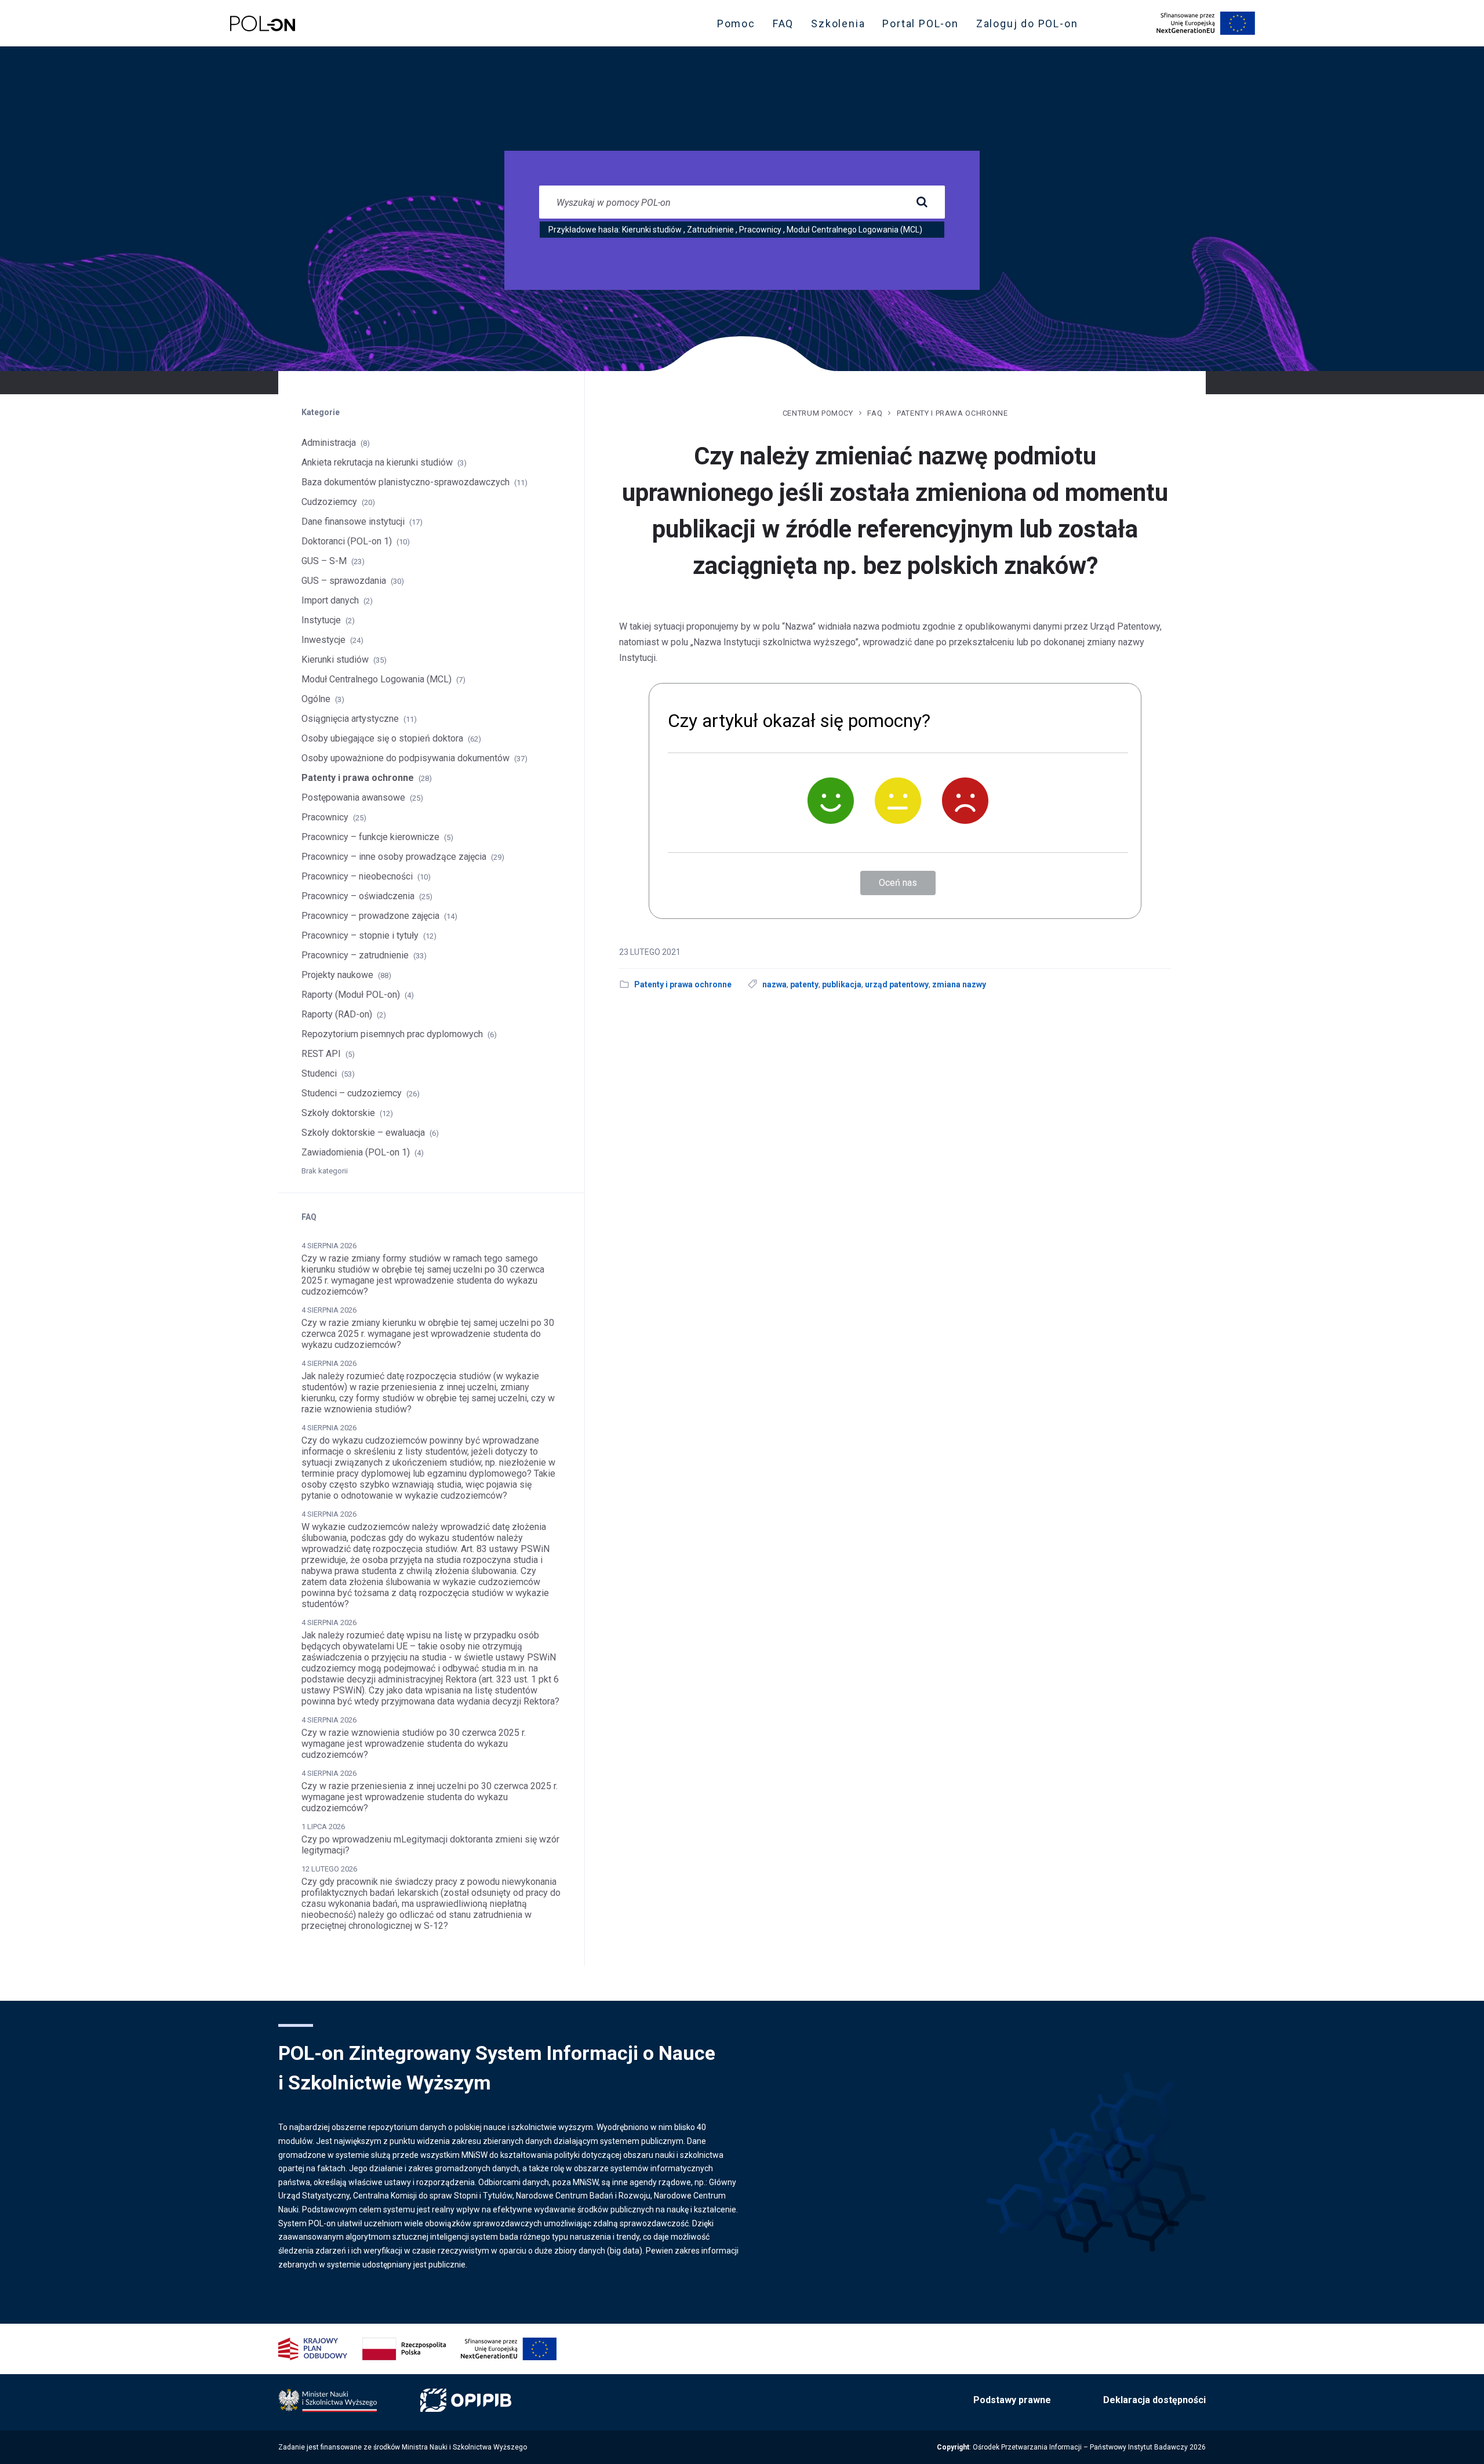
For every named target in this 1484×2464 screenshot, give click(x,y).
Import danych (330, 600)
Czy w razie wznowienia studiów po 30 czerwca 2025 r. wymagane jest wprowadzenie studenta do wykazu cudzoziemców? (414, 1744)
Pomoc (736, 23)
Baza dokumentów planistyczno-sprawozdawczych (405, 482)
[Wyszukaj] (922, 202)
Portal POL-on (924, 26)
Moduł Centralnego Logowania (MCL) (854, 230)
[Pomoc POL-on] (263, 23)
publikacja (842, 984)
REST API (321, 1054)
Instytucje (321, 620)
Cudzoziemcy (329, 502)
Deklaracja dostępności (1154, 2400)
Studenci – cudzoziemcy (352, 1093)
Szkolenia (841, 26)
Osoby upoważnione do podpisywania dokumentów (405, 758)
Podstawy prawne (1012, 2400)
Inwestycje (323, 640)
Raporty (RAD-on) (337, 1014)
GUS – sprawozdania (344, 581)
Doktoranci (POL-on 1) (347, 541)
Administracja (329, 443)
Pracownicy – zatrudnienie (355, 955)
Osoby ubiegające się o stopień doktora (382, 738)
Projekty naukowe (337, 975)
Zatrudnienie (710, 230)
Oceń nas (898, 883)
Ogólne (316, 699)
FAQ (783, 23)
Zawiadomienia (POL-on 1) (356, 1152)
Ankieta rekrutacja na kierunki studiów (377, 462)
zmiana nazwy (959, 984)
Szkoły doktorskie (338, 1113)
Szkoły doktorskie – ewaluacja (363, 1133)
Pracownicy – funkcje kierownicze (370, 837)
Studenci (319, 1073)
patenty (804, 984)
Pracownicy (760, 230)
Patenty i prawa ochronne (952, 413)
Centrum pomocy (818, 413)
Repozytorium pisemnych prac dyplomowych (392, 1034)
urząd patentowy (897, 984)
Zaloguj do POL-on (1031, 26)
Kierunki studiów (652, 230)
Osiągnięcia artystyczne (350, 719)
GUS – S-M (324, 561)
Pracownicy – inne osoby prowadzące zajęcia (394, 857)
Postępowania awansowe (353, 797)
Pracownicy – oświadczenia (358, 896)
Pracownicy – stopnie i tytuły (360, 935)
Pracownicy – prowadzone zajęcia (370, 916)
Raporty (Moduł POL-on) (351, 995)
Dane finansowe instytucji (353, 521)
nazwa (774, 984)
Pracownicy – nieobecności (357, 876)
